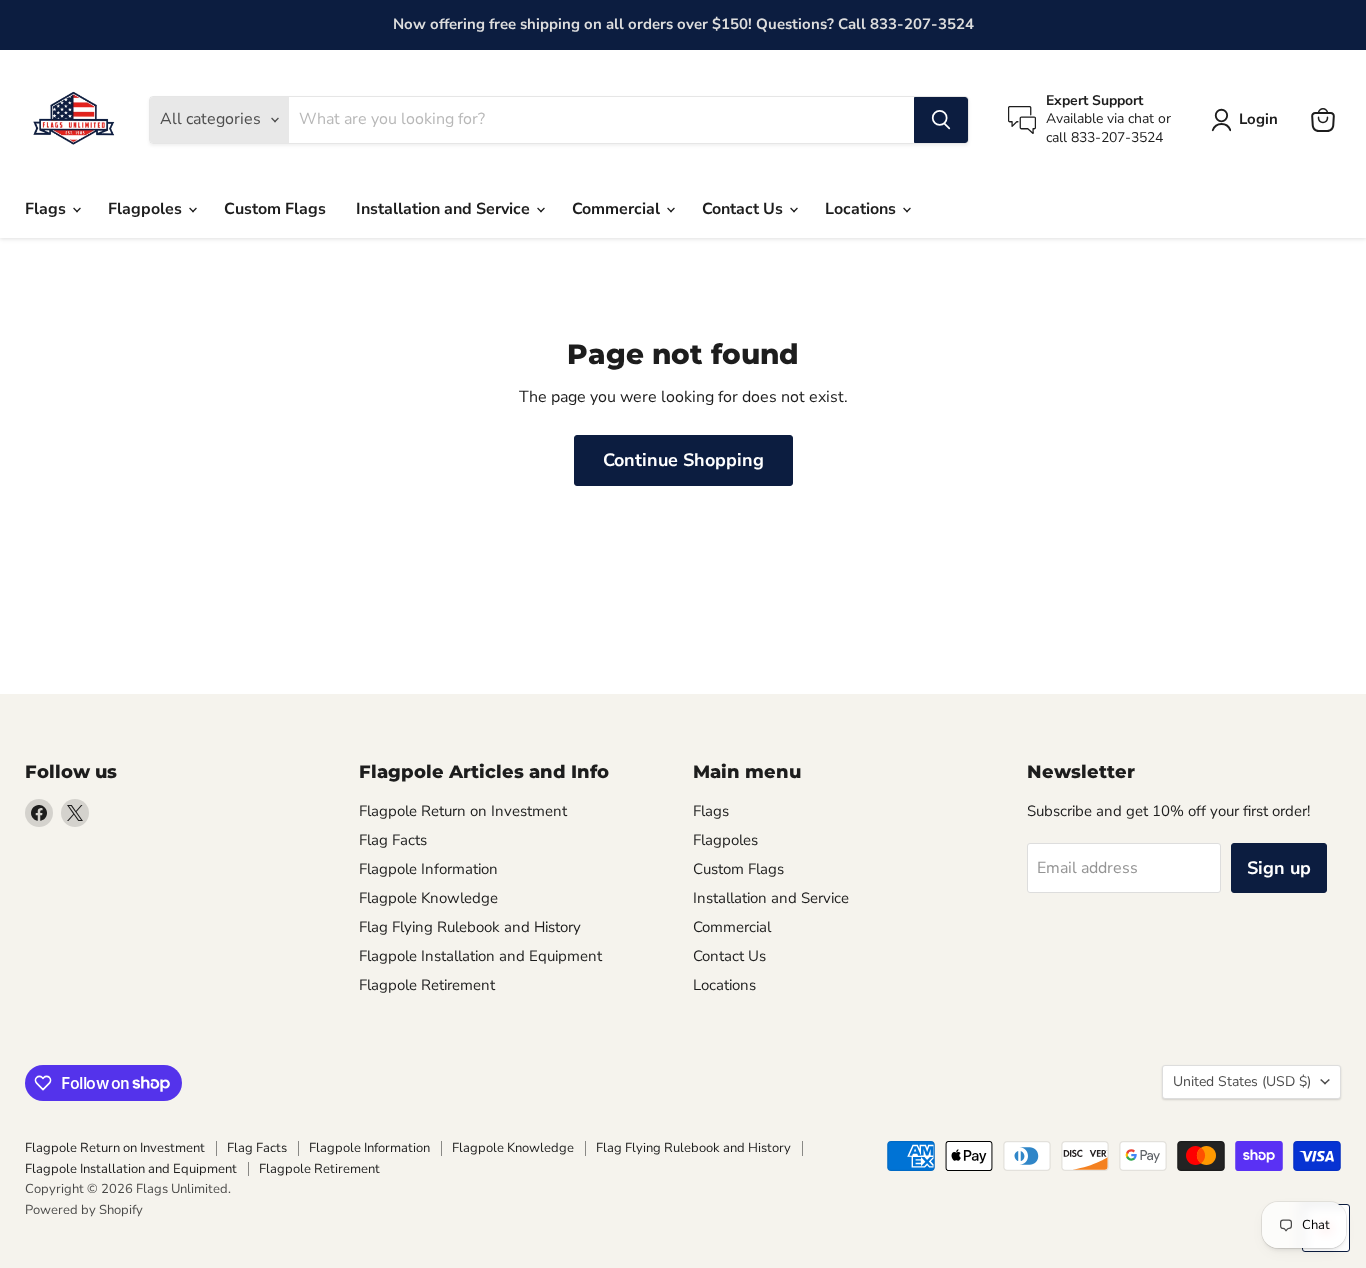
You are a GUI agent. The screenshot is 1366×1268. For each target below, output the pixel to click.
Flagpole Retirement (427, 985)
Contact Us (744, 209)
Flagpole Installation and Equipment (480, 956)
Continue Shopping (683, 460)
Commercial (618, 209)
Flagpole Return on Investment (463, 811)
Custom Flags (275, 209)
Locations (862, 209)
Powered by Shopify (84, 1210)
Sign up (1279, 868)
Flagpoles (147, 209)
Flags (47, 209)
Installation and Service (445, 209)
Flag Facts (393, 840)
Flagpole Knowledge (428, 898)
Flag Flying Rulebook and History (470, 927)
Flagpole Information (428, 869)
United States (1242, 1081)
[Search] (941, 120)
